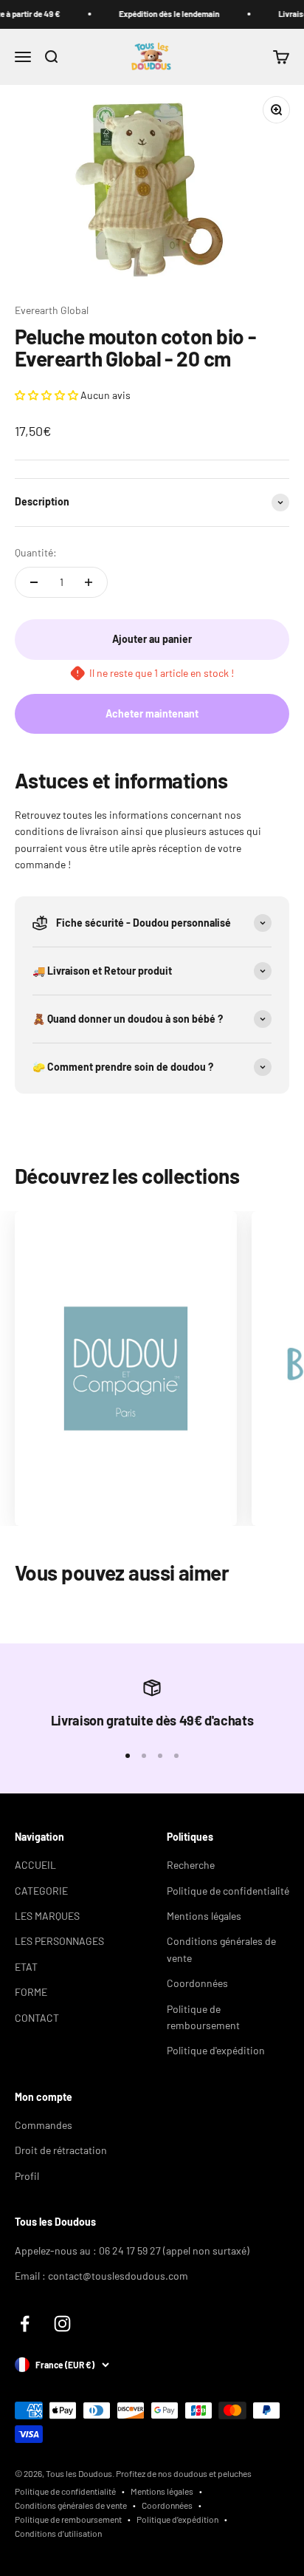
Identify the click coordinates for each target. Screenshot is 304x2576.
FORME (31, 1992)
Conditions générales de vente (221, 1949)
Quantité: (36, 552)
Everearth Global (52, 310)
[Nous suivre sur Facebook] (25, 2324)
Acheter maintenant (152, 713)
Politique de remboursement (203, 2017)
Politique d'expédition (216, 2050)
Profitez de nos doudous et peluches (184, 2473)
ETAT (26, 1967)
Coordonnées (197, 1983)
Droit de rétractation (61, 2150)
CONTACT (37, 2018)
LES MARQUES (47, 1916)
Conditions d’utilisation (58, 2533)
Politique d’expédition (177, 2519)
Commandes (44, 2125)
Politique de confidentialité (228, 1891)
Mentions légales (204, 1916)
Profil (27, 2176)
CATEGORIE (41, 1891)
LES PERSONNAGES (59, 1941)
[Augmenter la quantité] (89, 582)
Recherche (191, 1865)
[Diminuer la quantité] (34, 582)
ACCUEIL (35, 1865)
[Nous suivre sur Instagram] (62, 2324)
